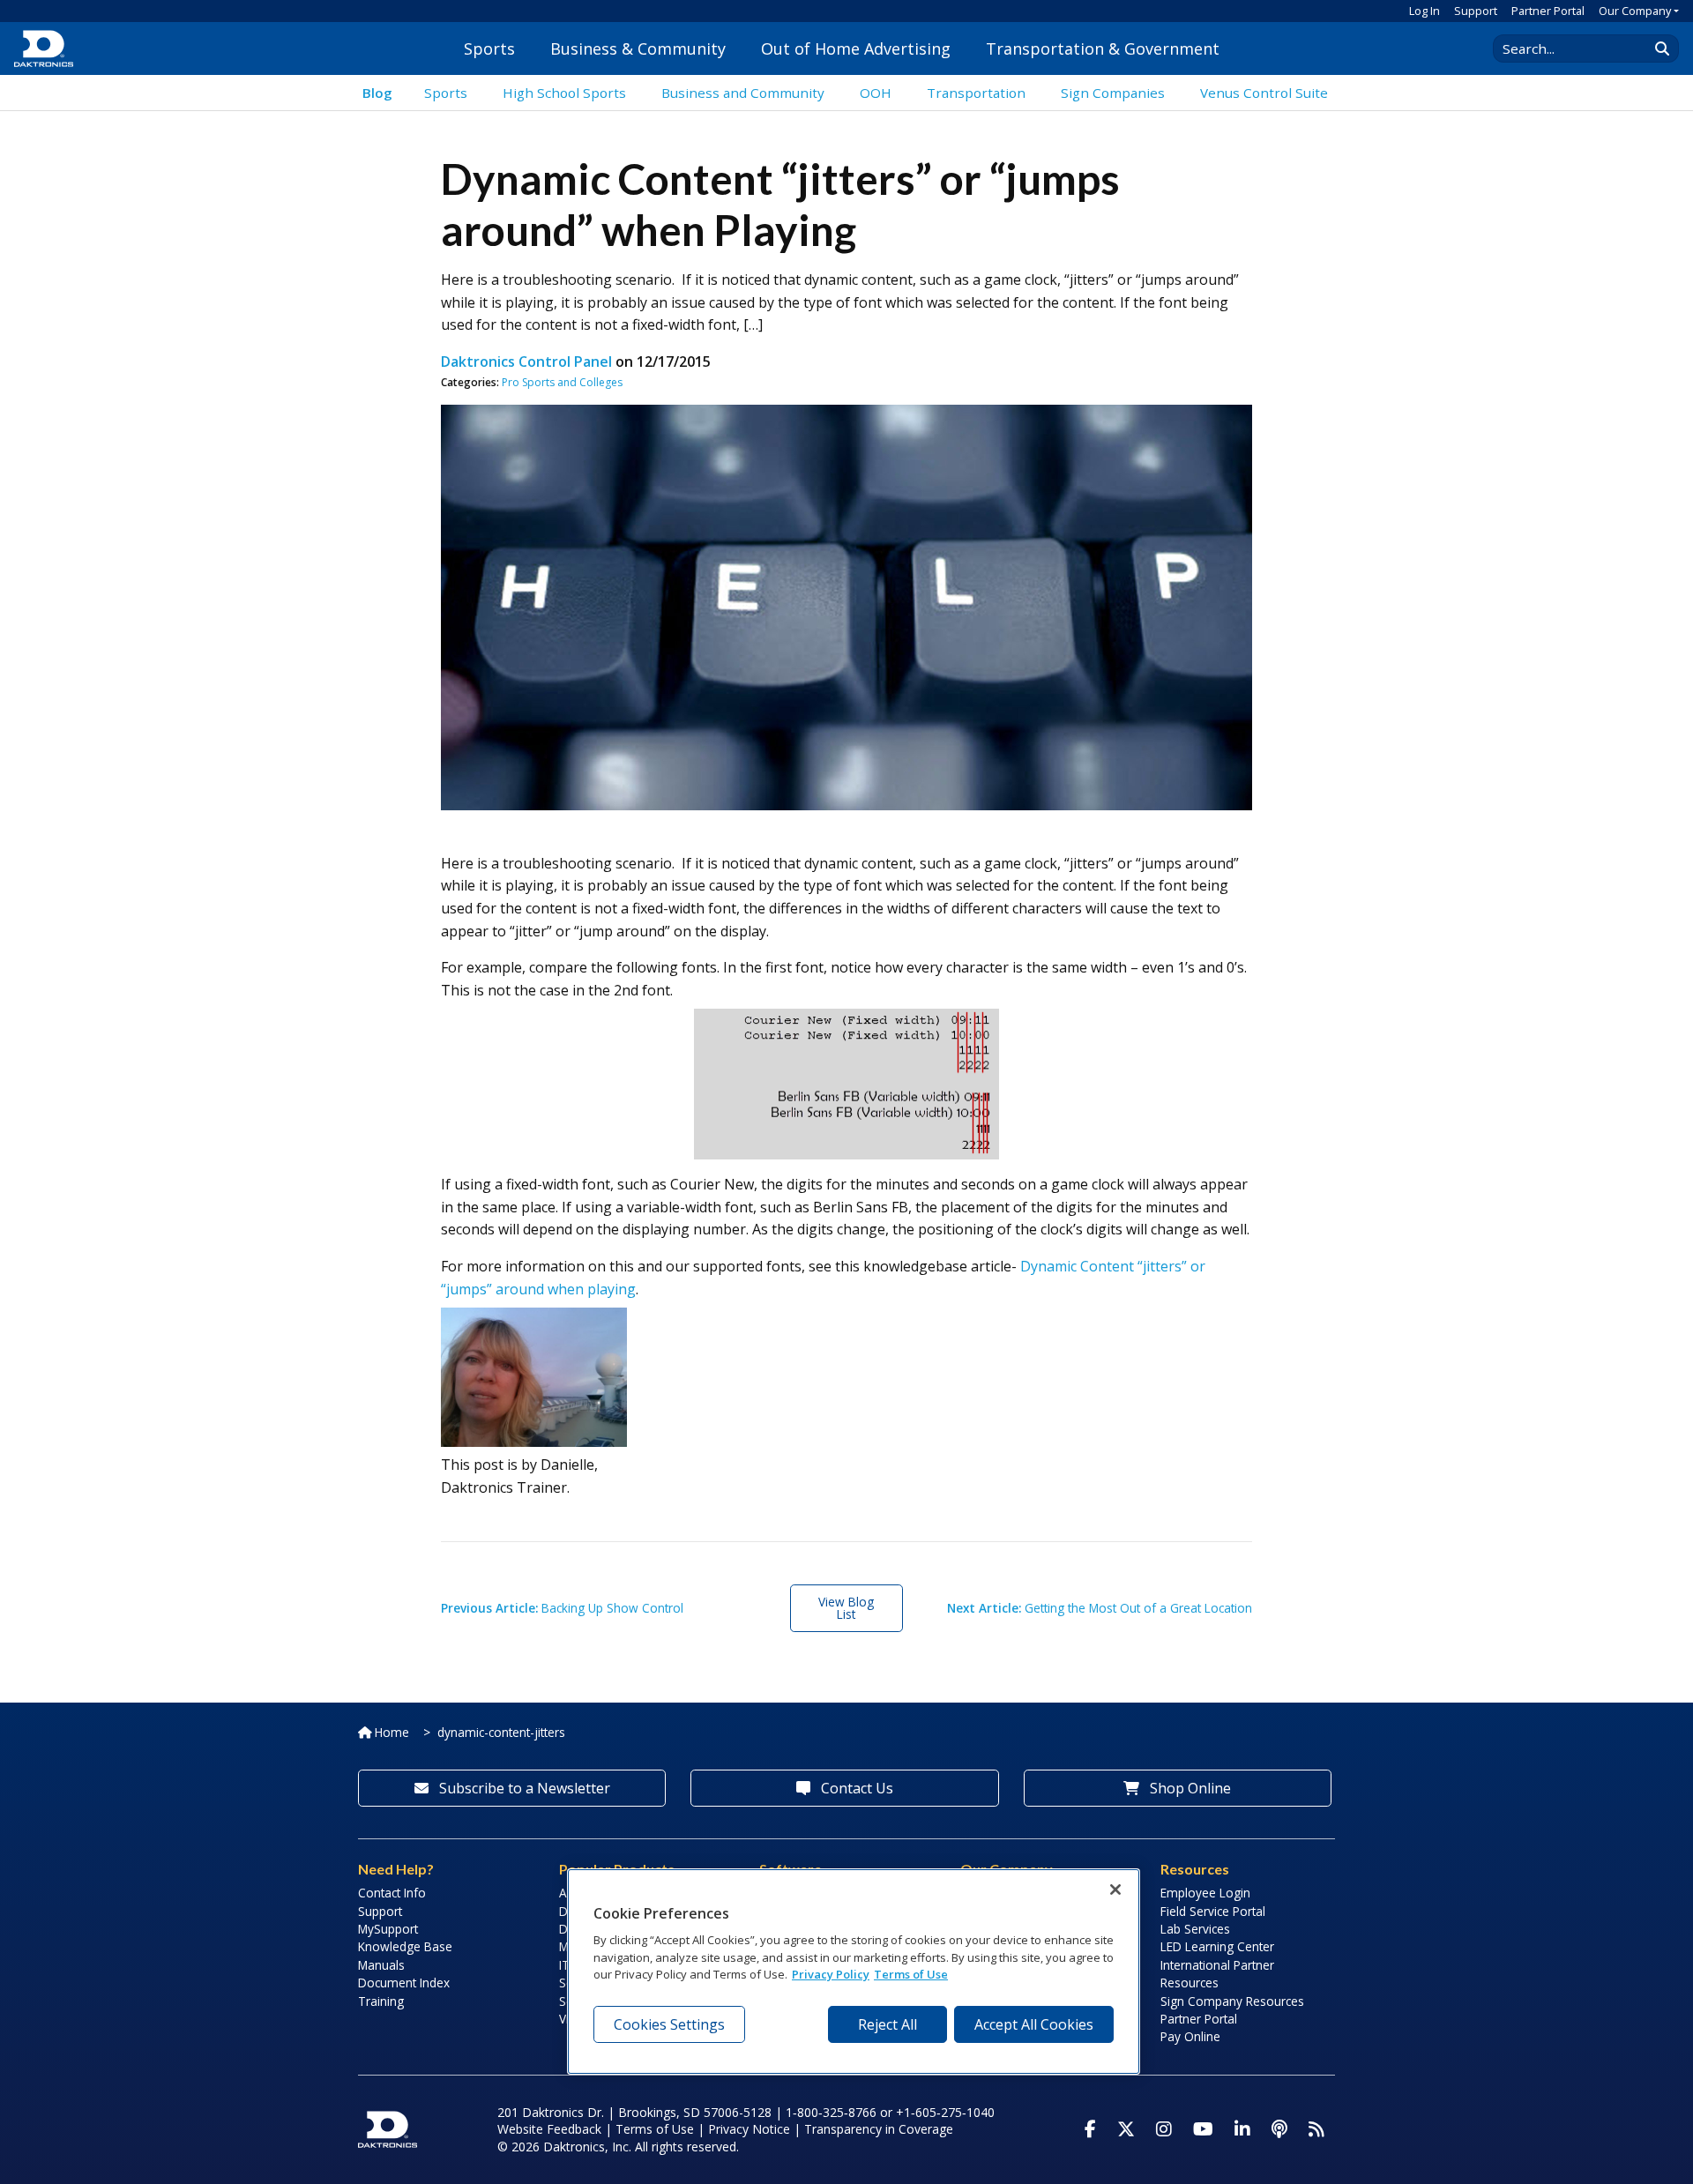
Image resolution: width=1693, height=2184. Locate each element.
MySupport (388, 1929)
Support (1476, 11)
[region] (854, 1972)
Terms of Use (655, 2129)
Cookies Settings (669, 2024)
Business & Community (638, 48)
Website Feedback (549, 2129)
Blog (377, 93)
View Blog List (846, 1608)
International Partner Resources (1217, 1974)
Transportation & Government (1103, 48)
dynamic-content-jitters (501, 1732)
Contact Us (855, 1788)
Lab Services (1195, 1929)
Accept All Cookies (1034, 2024)
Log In (1425, 11)
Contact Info (392, 1893)
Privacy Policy (831, 1975)
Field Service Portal (1213, 1911)
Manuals (381, 1965)
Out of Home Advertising (856, 48)
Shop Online (1189, 1788)
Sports (489, 48)
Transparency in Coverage (879, 2129)
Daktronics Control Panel (526, 362)
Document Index (404, 1983)
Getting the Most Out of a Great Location (1100, 1608)
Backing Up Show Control (562, 1608)
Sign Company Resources (1232, 2001)
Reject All (888, 2024)
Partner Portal (1548, 11)
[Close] (1115, 1890)
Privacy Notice (749, 2129)
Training (381, 2001)
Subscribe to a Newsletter (523, 1788)
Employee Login (1205, 1893)
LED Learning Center (1217, 1946)
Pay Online (1190, 2036)
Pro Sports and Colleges (562, 382)
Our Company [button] (1635, 11)
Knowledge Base (405, 1946)
